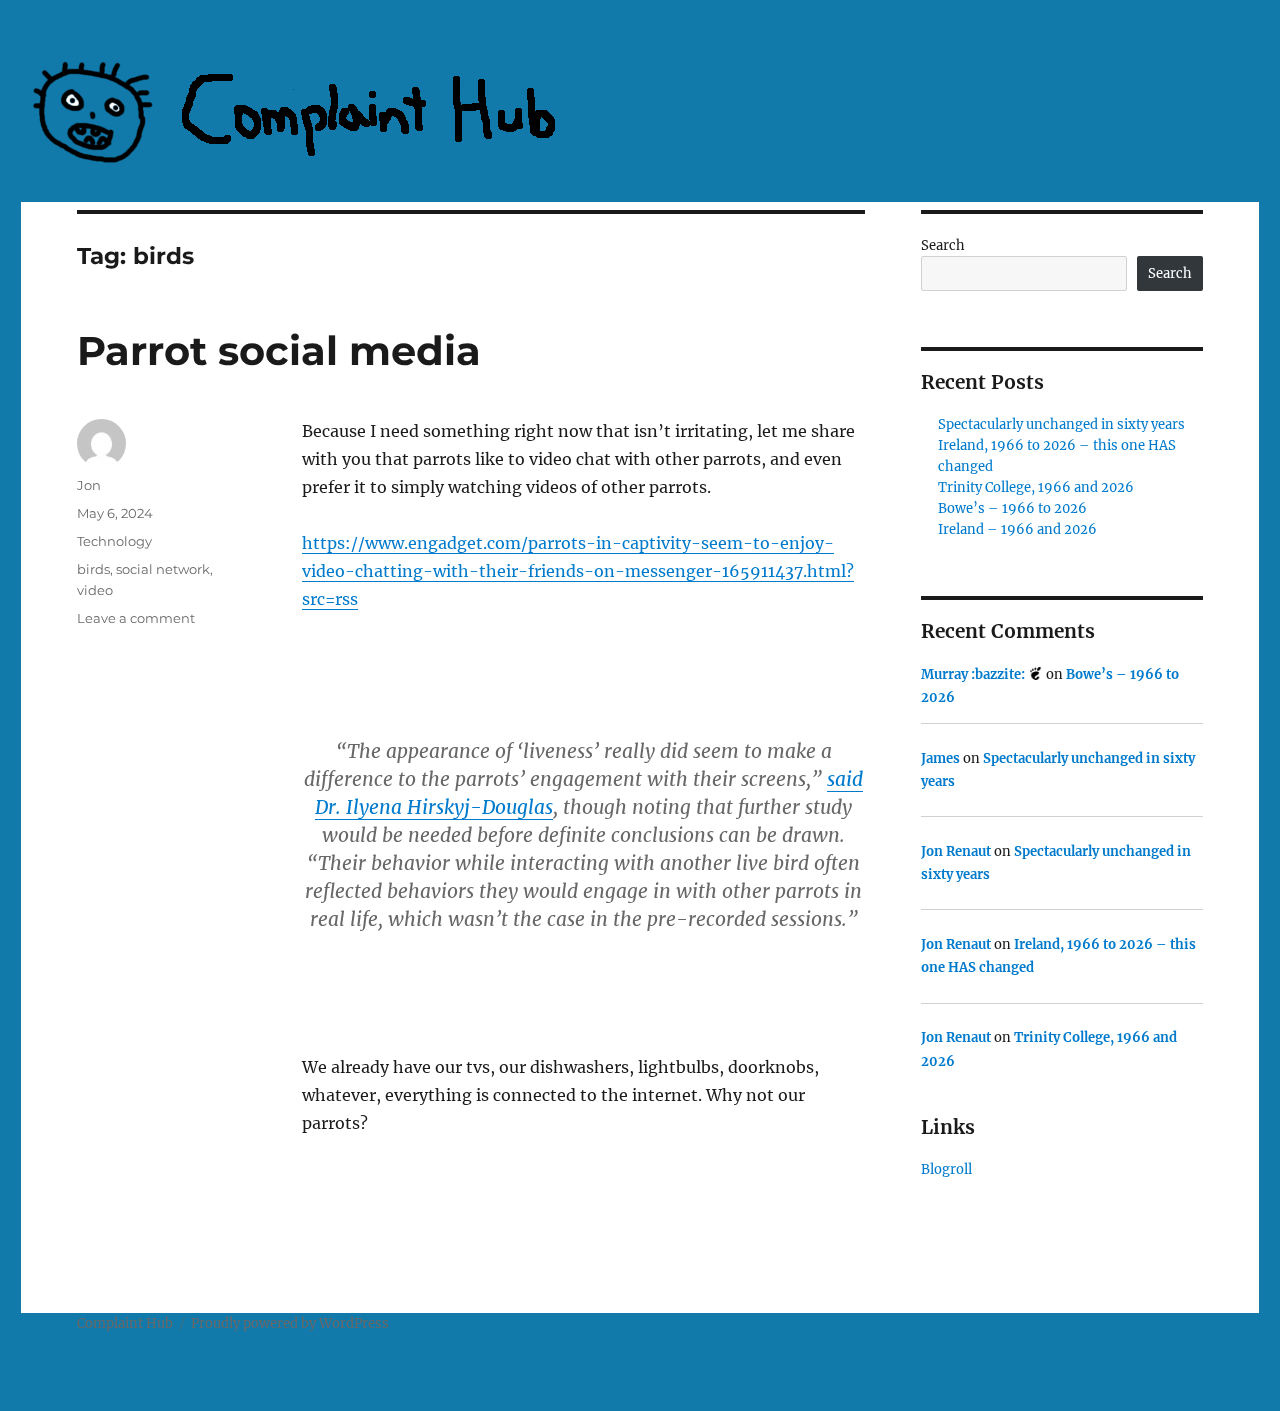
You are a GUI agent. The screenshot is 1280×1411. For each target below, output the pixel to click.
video (95, 590)
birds (93, 569)
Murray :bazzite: (974, 674)
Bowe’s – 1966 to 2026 (1012, 508)
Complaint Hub (125, 1323)
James (940, 758)
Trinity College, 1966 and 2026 (1036, 487)
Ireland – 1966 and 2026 (1017, 529)
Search (943, 245)
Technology (114, 541)
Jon (89, 485)
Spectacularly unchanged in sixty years (1061, 424)
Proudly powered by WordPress (290, 1323)
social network (163, 569)
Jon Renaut (956, 851)
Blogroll (946, 1169)
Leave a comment (136, 618)
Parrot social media (279, 350)
